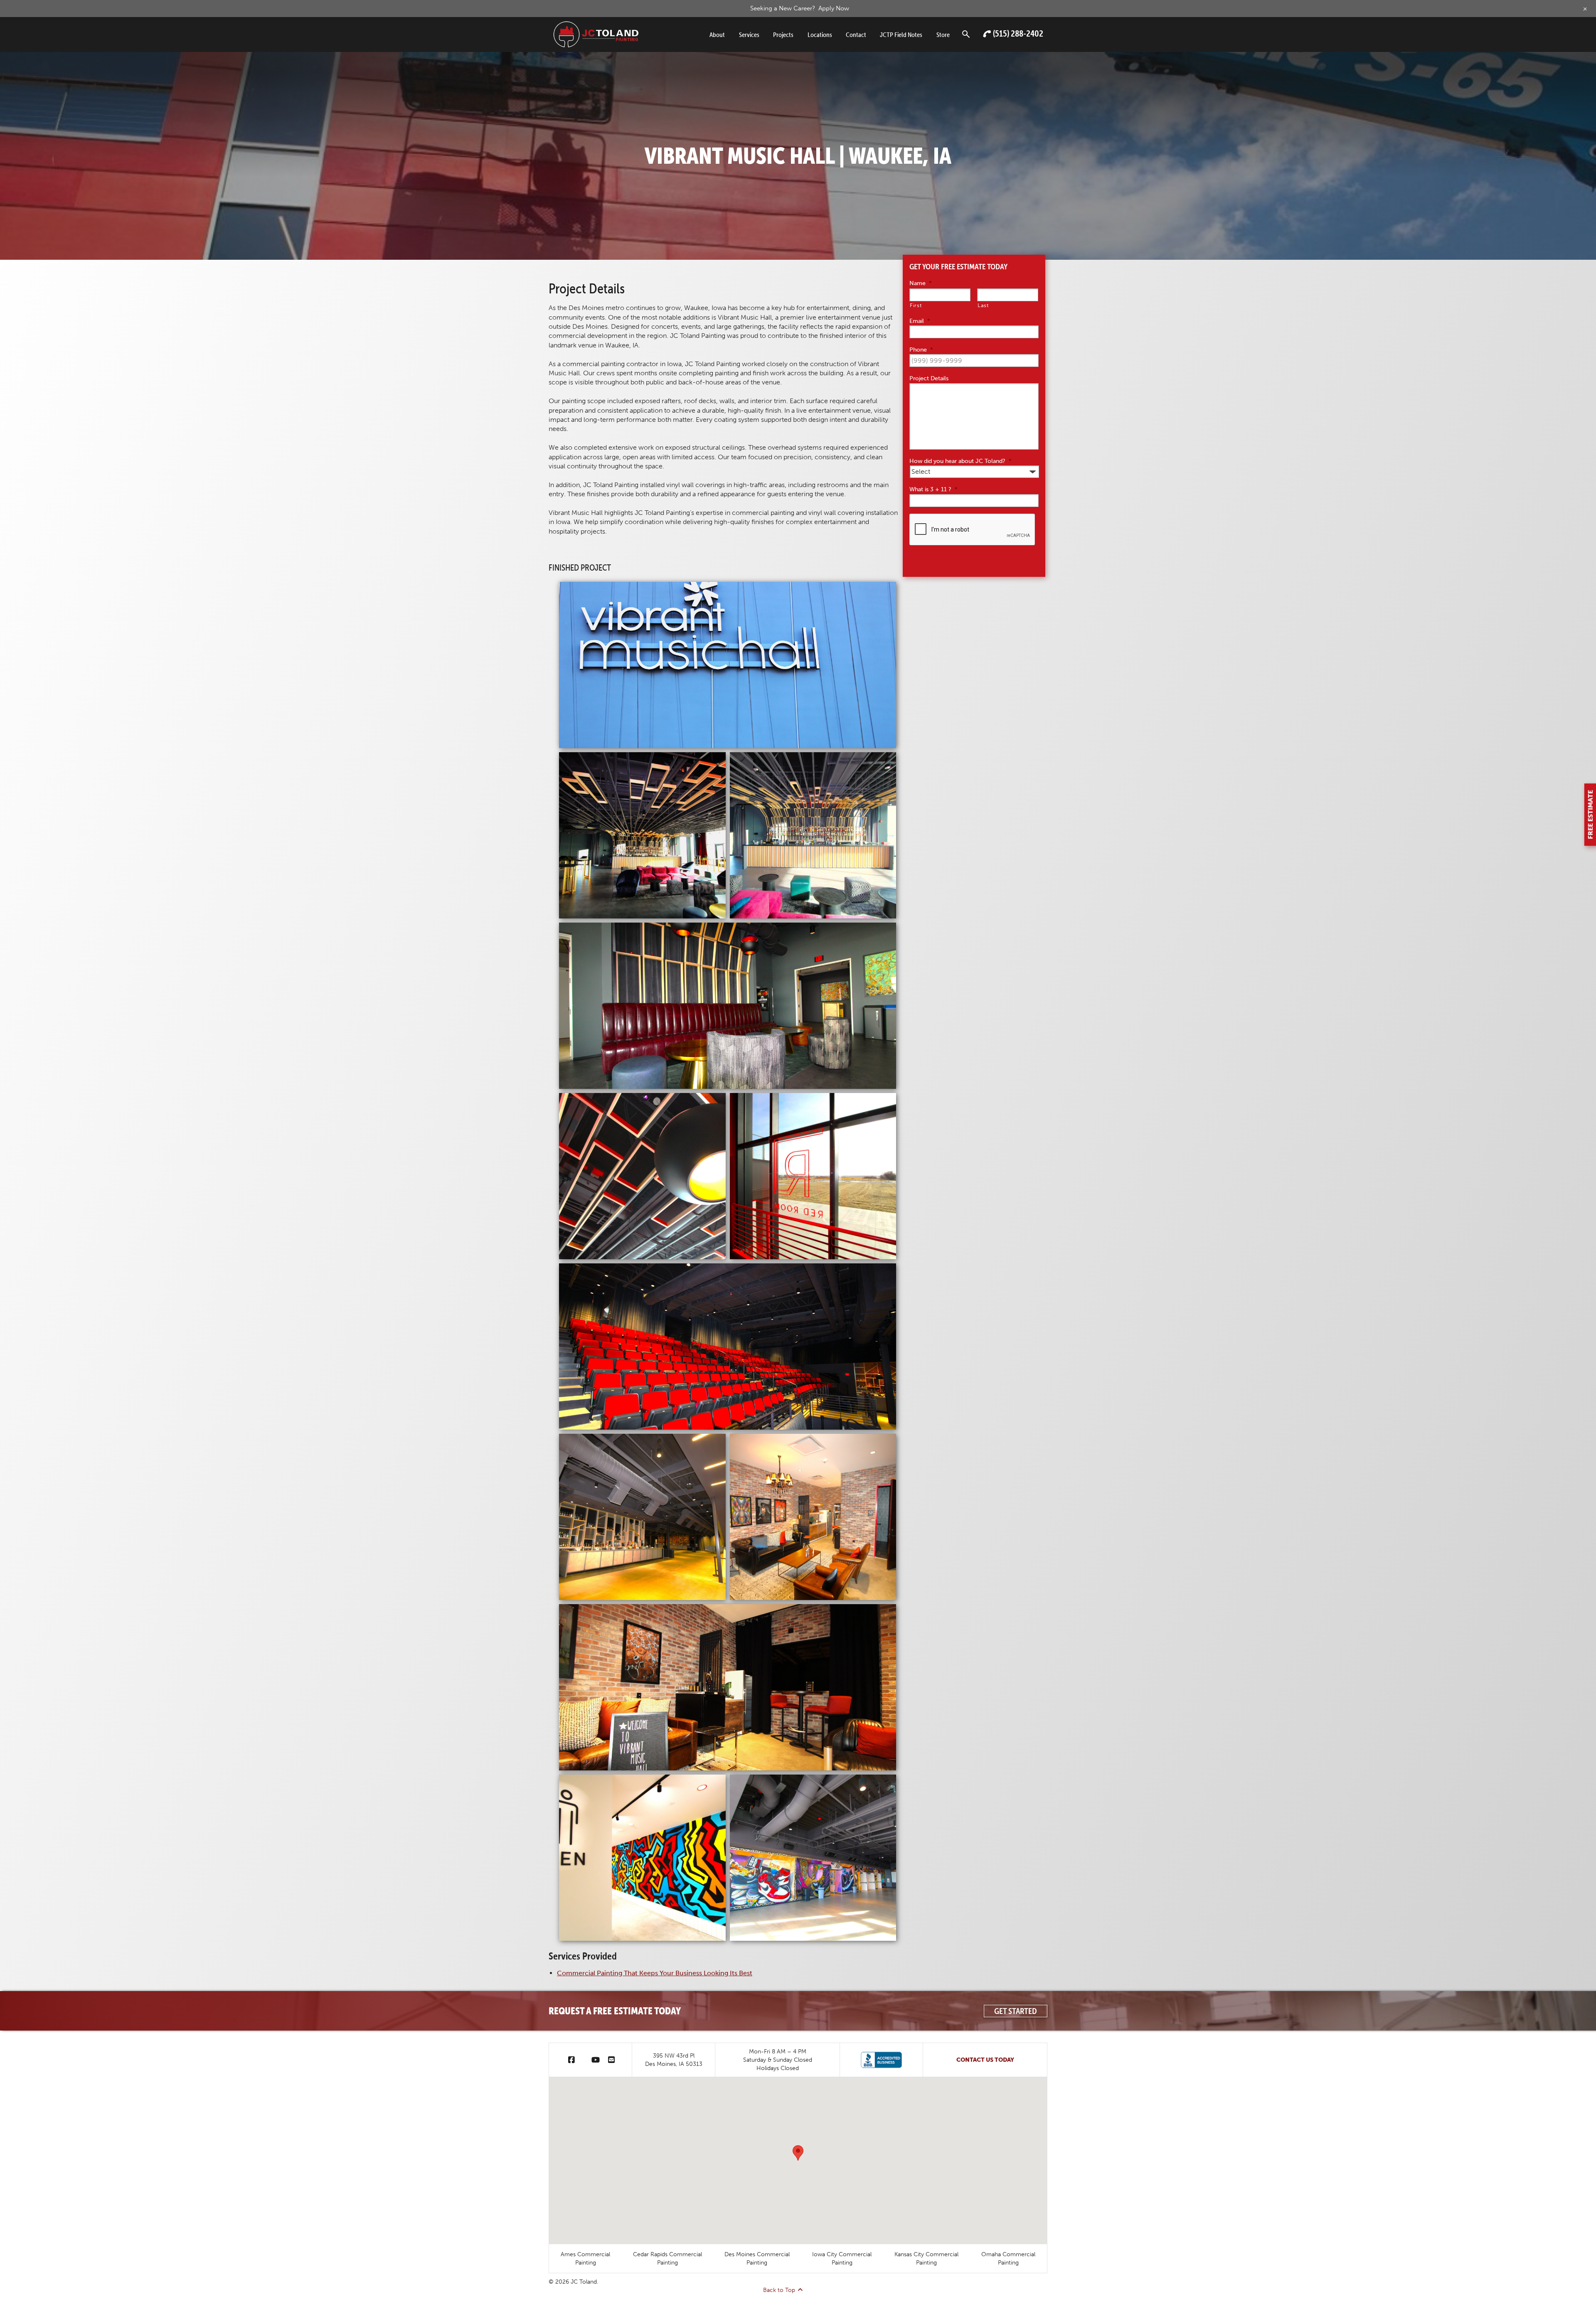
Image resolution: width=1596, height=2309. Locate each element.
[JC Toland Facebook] (571, 2060)
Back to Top (779, 2290)
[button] (798, 2153)
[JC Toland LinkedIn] (583, 2060)
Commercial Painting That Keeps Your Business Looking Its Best (655, 1973)
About (717, 34)
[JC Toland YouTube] (596, 2060)
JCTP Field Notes (901, 34)
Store (943, 34)
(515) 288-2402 (1018, 33)
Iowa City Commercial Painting (842, 2258)
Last (983, 305)
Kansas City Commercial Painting (926, 2258)
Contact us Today (985, 2060)
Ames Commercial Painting (585, 2258)
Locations (820, 34)
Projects (783, 34)
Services (749, 34)
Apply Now (834, 8)
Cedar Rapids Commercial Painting (667, 2258)
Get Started (1016, 2011)
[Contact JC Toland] (611, 2060)
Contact (856, 34)
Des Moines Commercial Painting (757, 2258)
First (916, 305)
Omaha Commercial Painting (1008, 2258)
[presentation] (973, 530)
